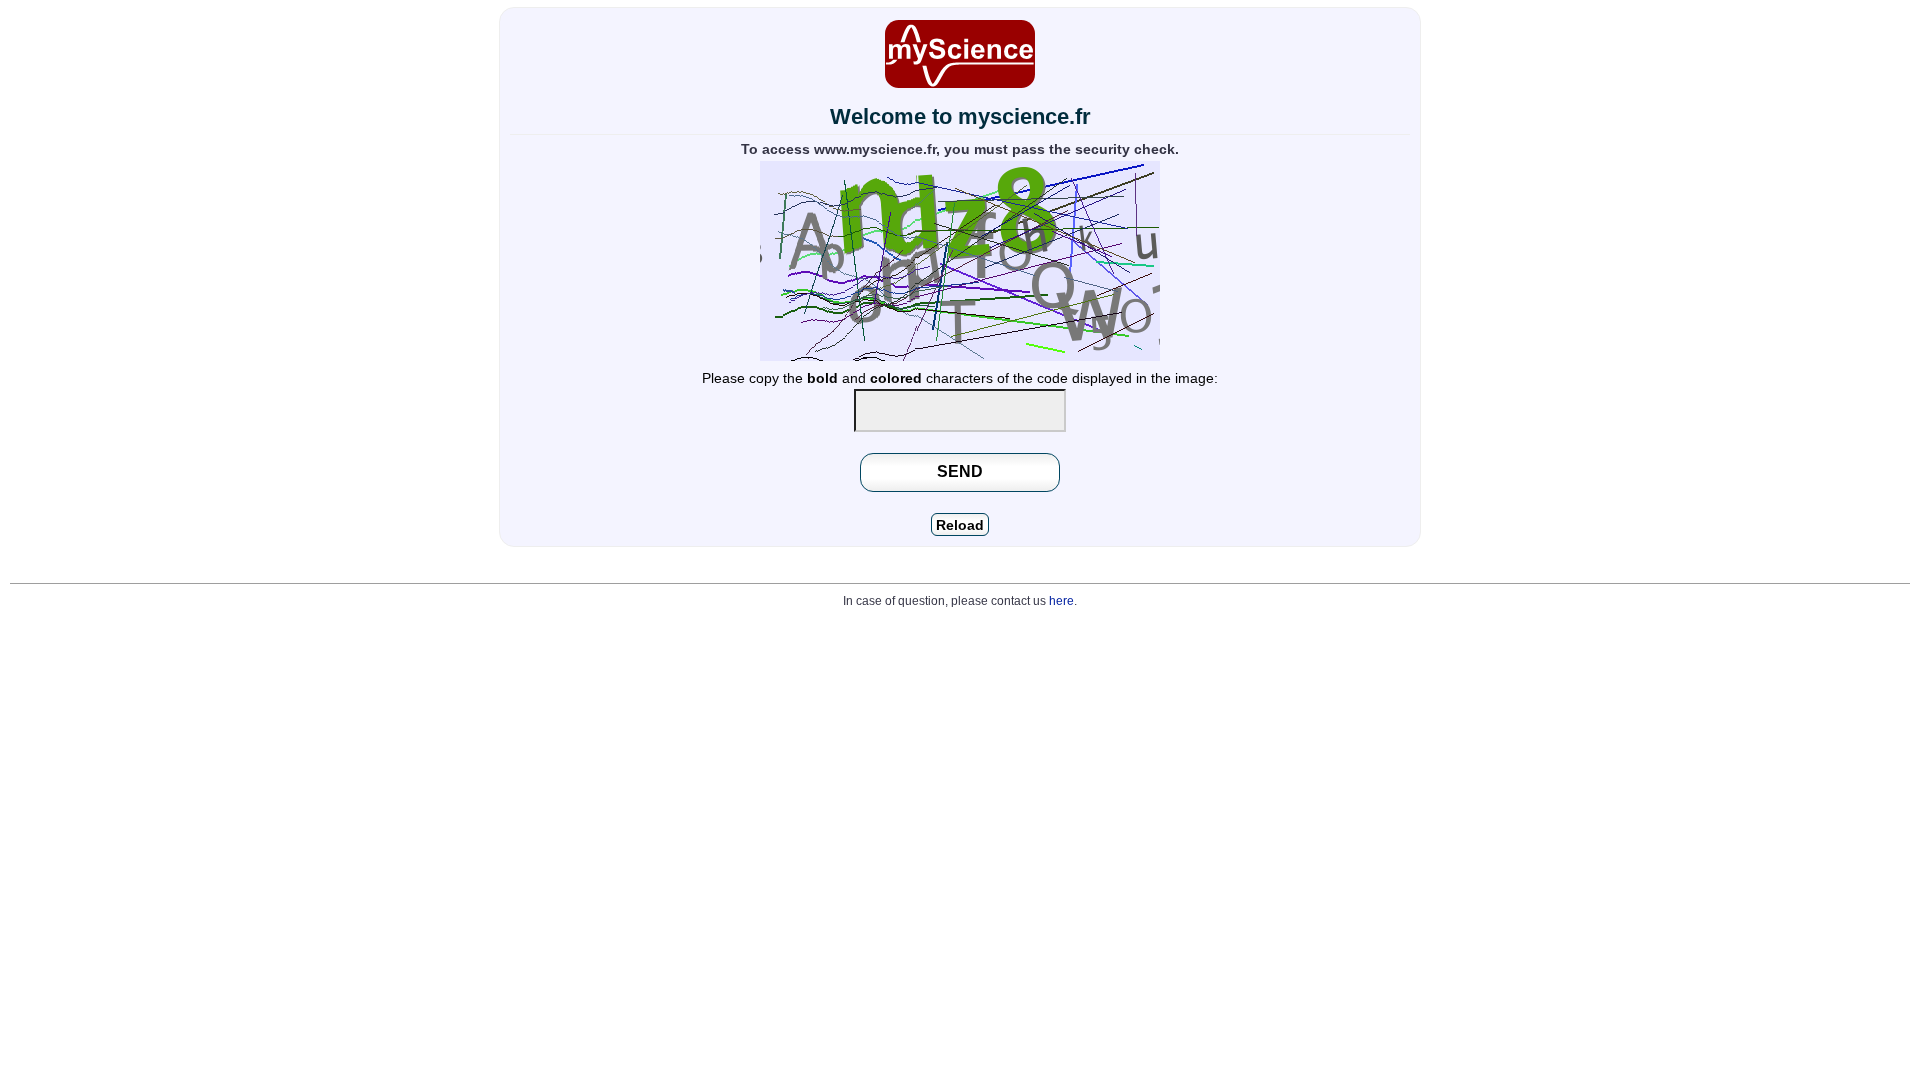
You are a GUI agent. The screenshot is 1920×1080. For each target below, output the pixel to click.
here (1061, 601)
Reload (960, 525)
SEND (960, 471)
